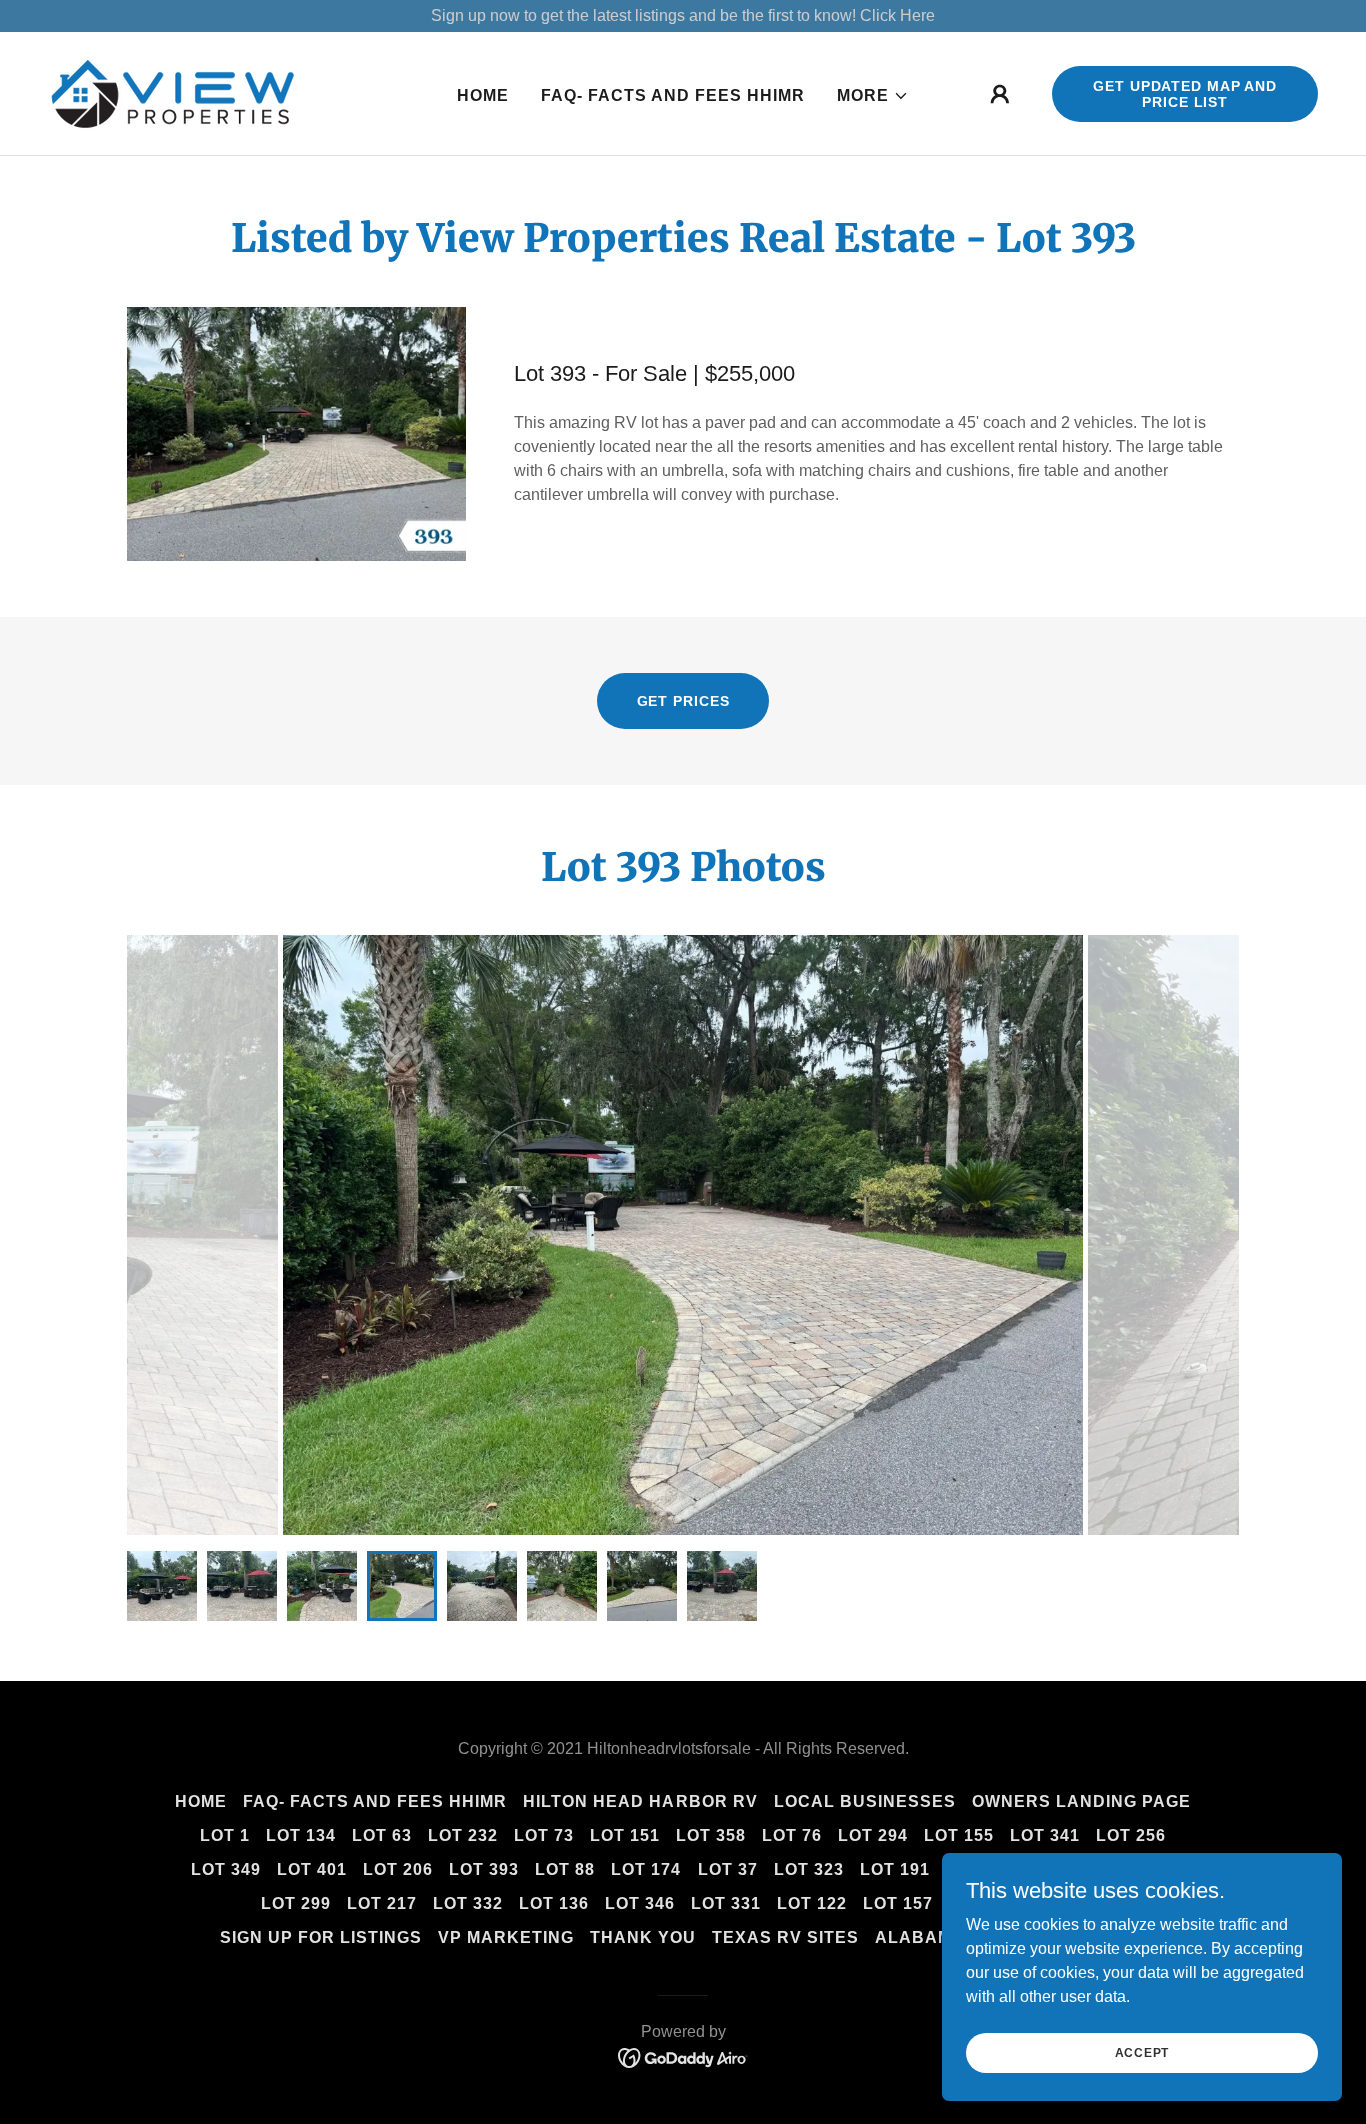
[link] (172, 92)
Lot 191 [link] (895, 1869)
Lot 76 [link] (792, 1835)
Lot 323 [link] (809, 1869)
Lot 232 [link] (463, 1835)
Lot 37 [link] (728, 1869)
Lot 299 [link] (296, 1903)
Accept (1142, 2052)
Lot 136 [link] (554, 1903)
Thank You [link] (643, 1937)
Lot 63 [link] (382, 1835)
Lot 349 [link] (226, 1869)
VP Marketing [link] (506, 1937)
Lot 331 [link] (726, 1903)
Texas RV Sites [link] (785, 1937)
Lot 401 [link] (312, 1869)
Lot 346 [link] (640, 1903)
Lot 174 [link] (646, 1869)
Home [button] (201, 1801)
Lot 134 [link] (301, 1835)
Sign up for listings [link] (321, 1937)
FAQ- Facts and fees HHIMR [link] (673, 95)
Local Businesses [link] (865, 1801)
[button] (873, 96)
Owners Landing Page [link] (1081, 1801)
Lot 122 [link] (812, 1903)
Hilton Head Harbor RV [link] (640, 1801)
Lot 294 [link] (873, 1835)
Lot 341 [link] (1045, 1835)
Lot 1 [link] (225, 1835)
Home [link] (483, 95)
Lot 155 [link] (959, 1835)
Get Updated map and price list (1185, 94)
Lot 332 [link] (468, 1903)
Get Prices (683, 701)
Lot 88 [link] (565, 1869)
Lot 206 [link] (398, 1869)
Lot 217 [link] (382, 1903)
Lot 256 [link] (1131, 1835)
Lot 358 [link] (711, 1835)
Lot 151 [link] (625, 1835)
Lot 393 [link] (484, 1869)
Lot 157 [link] (898, 1903)
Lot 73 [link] (544, 1835)
